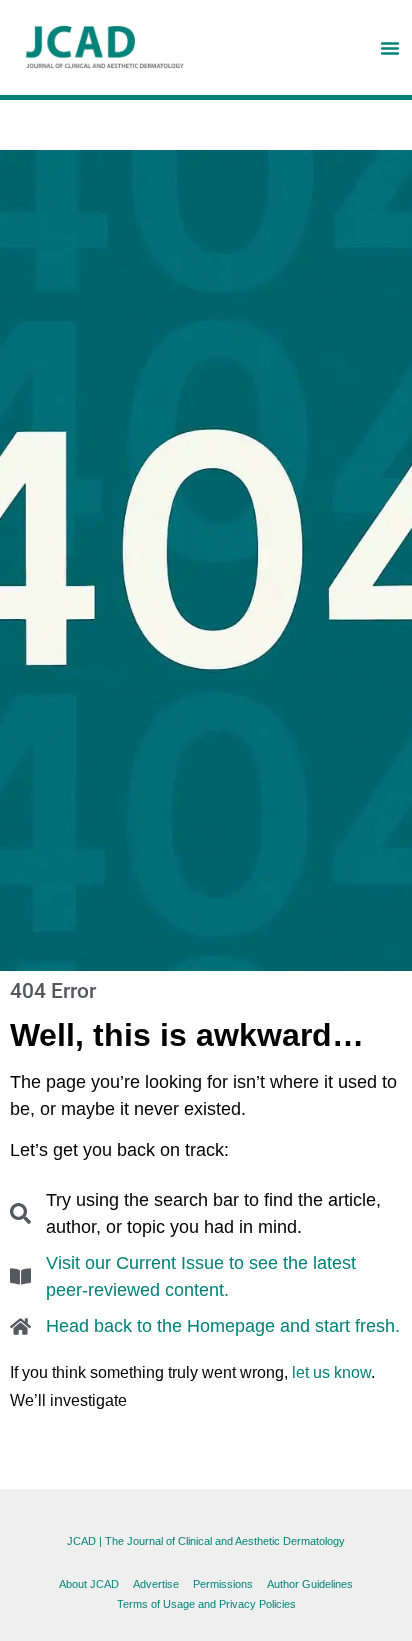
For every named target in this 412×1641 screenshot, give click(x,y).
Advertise (156, 1584)
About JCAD (89, 1584)
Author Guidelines (310, 1584)
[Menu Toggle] (390, 48)
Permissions (223, 1584)
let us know (331, 1372)
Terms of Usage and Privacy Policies (206, 1604)
